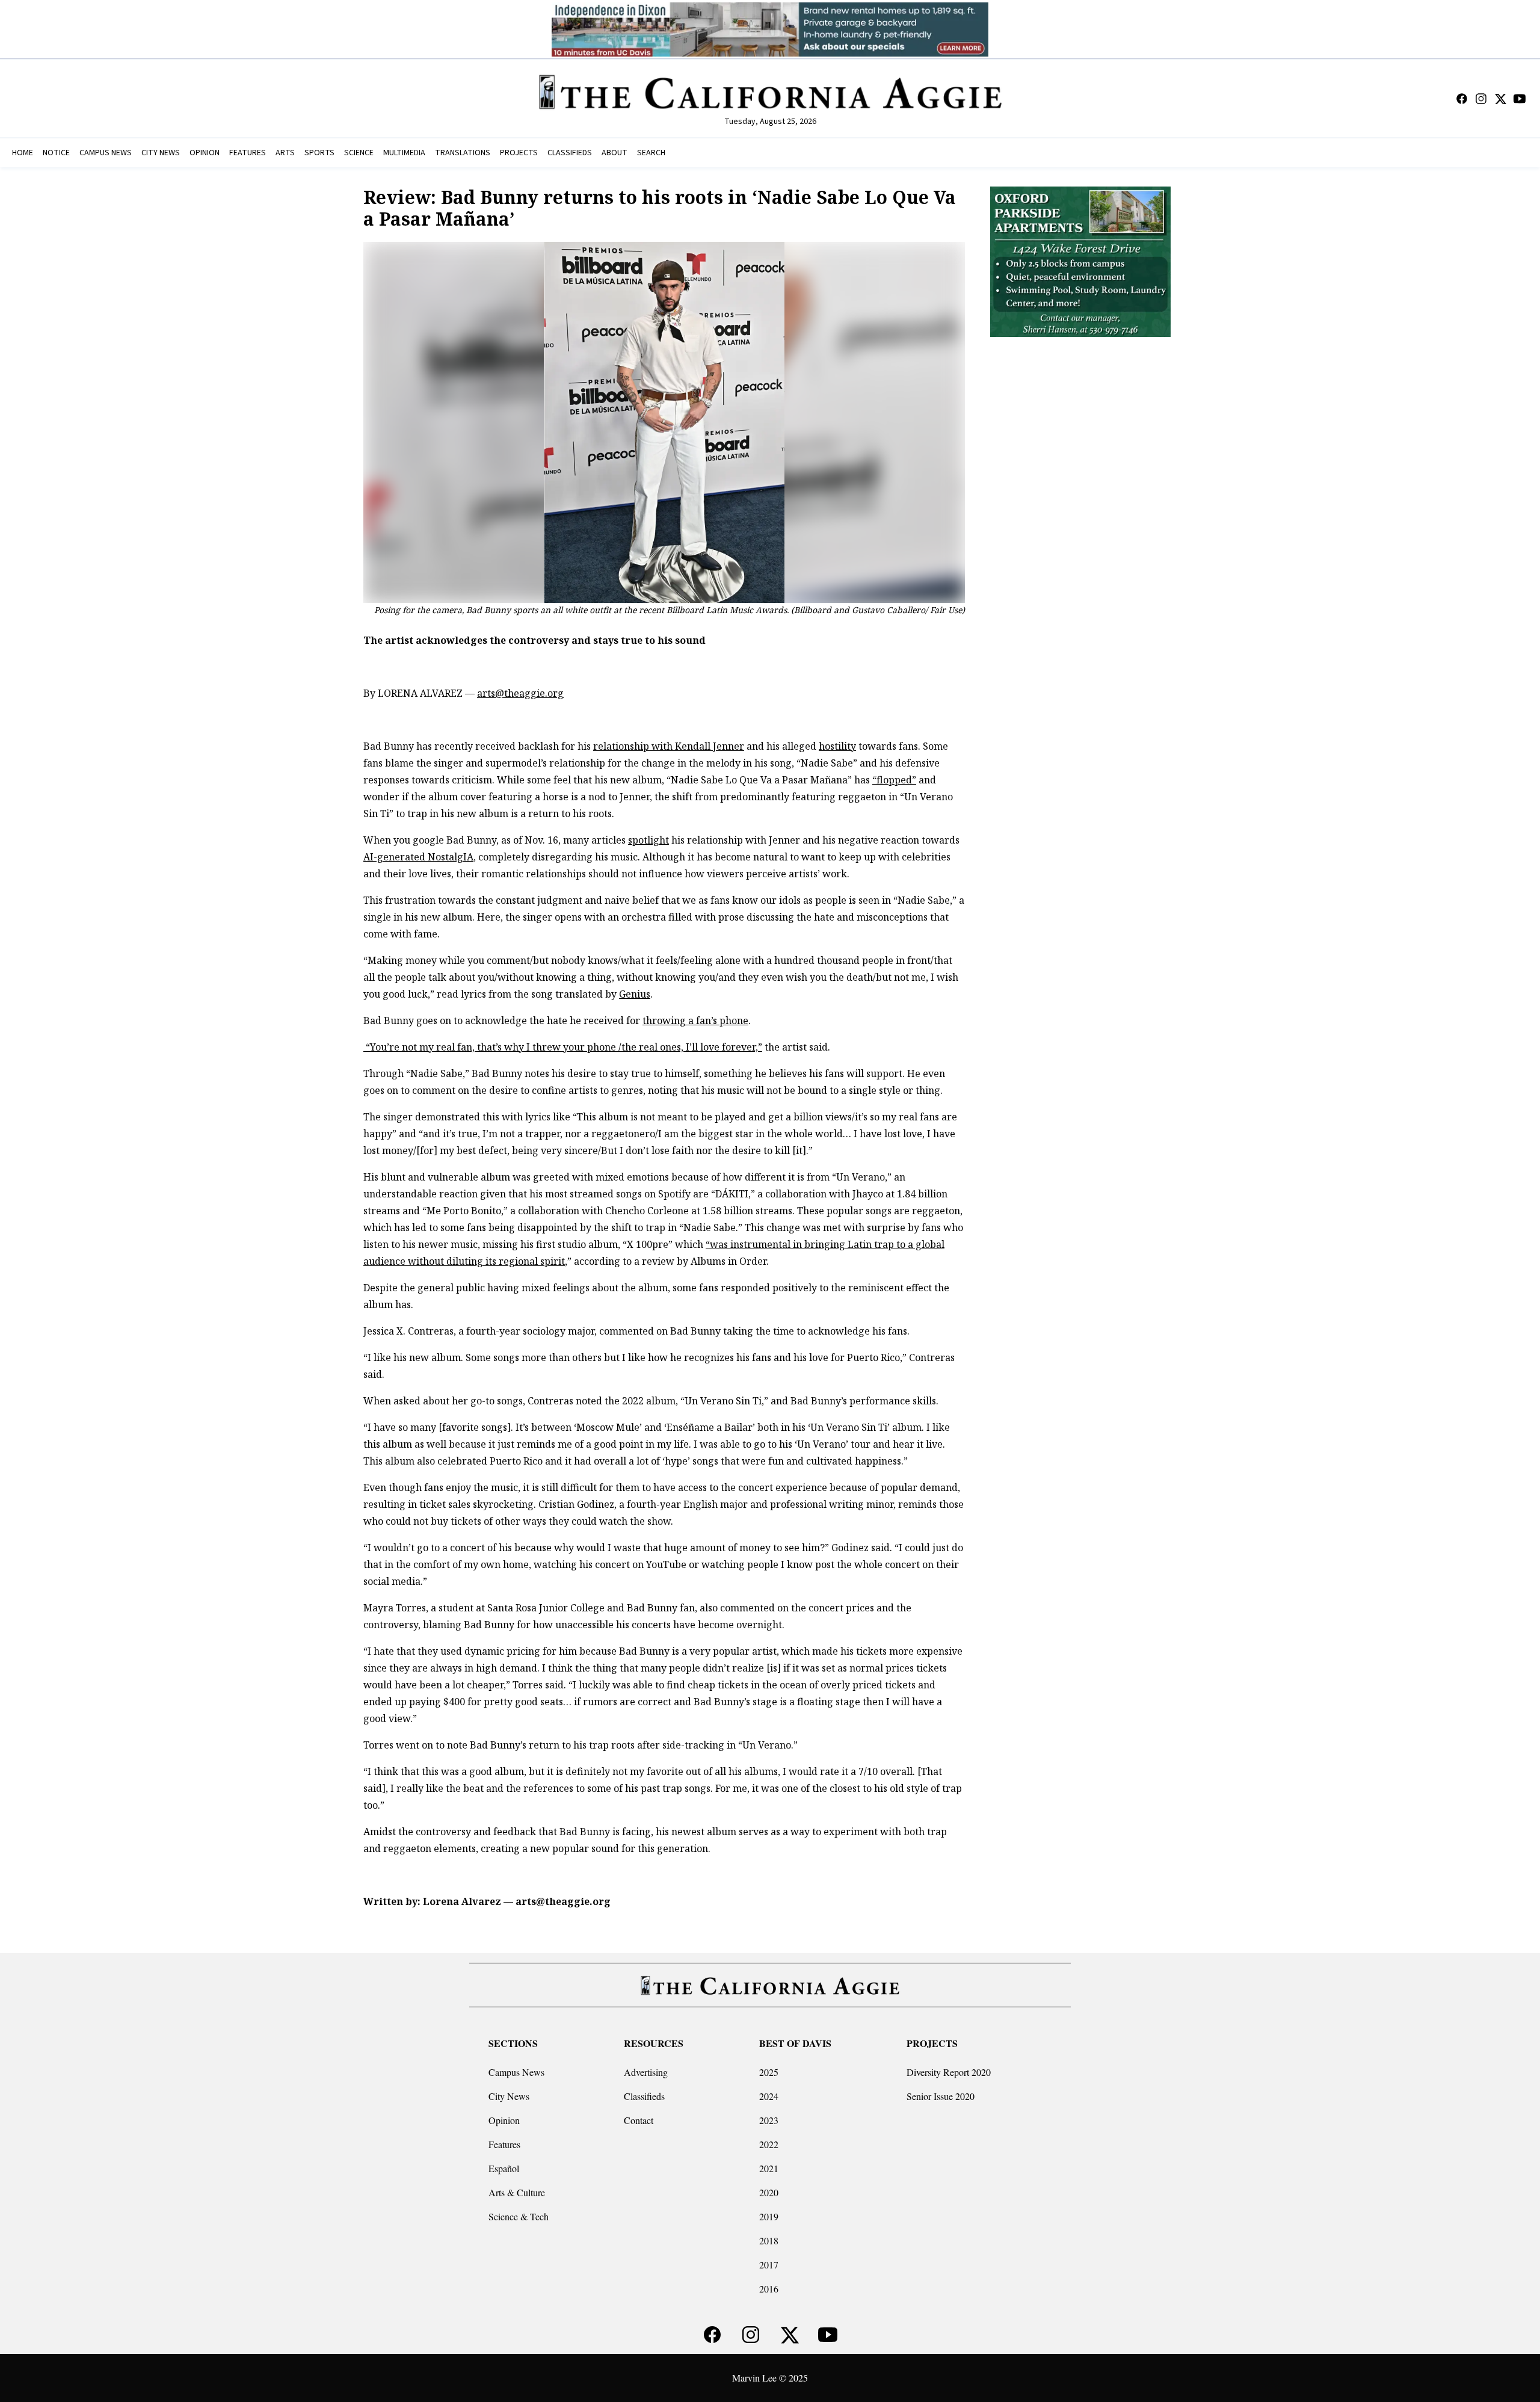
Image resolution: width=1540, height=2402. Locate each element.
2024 (769, 2096)
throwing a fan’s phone (695, 1020)
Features (504, 2144)
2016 (769, 2289)
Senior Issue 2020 (941, 2096)
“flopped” (894, 780)
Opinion (504, 2120)
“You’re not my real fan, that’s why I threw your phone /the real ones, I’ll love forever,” (563, 1047)
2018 (769, 2240)
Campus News (516, 2072)
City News (509, 2096)
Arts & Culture (517, 2192)
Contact (639, 2120)
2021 (769, 2168)
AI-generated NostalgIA (418, 857)
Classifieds (644, 2096)
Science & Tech (519, 2216)
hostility (837, 746)
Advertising (646, 2072)
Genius (635, 994)
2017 (769, 2265)
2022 (769, 2144)
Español (504, 2168)
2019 (769, 2216)
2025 (769, 2072)
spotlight (648, 840)
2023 (769, 2120)
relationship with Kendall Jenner (669, 746)
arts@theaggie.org (520, 693)
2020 (769, 2192)
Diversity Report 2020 (949, 2072)
